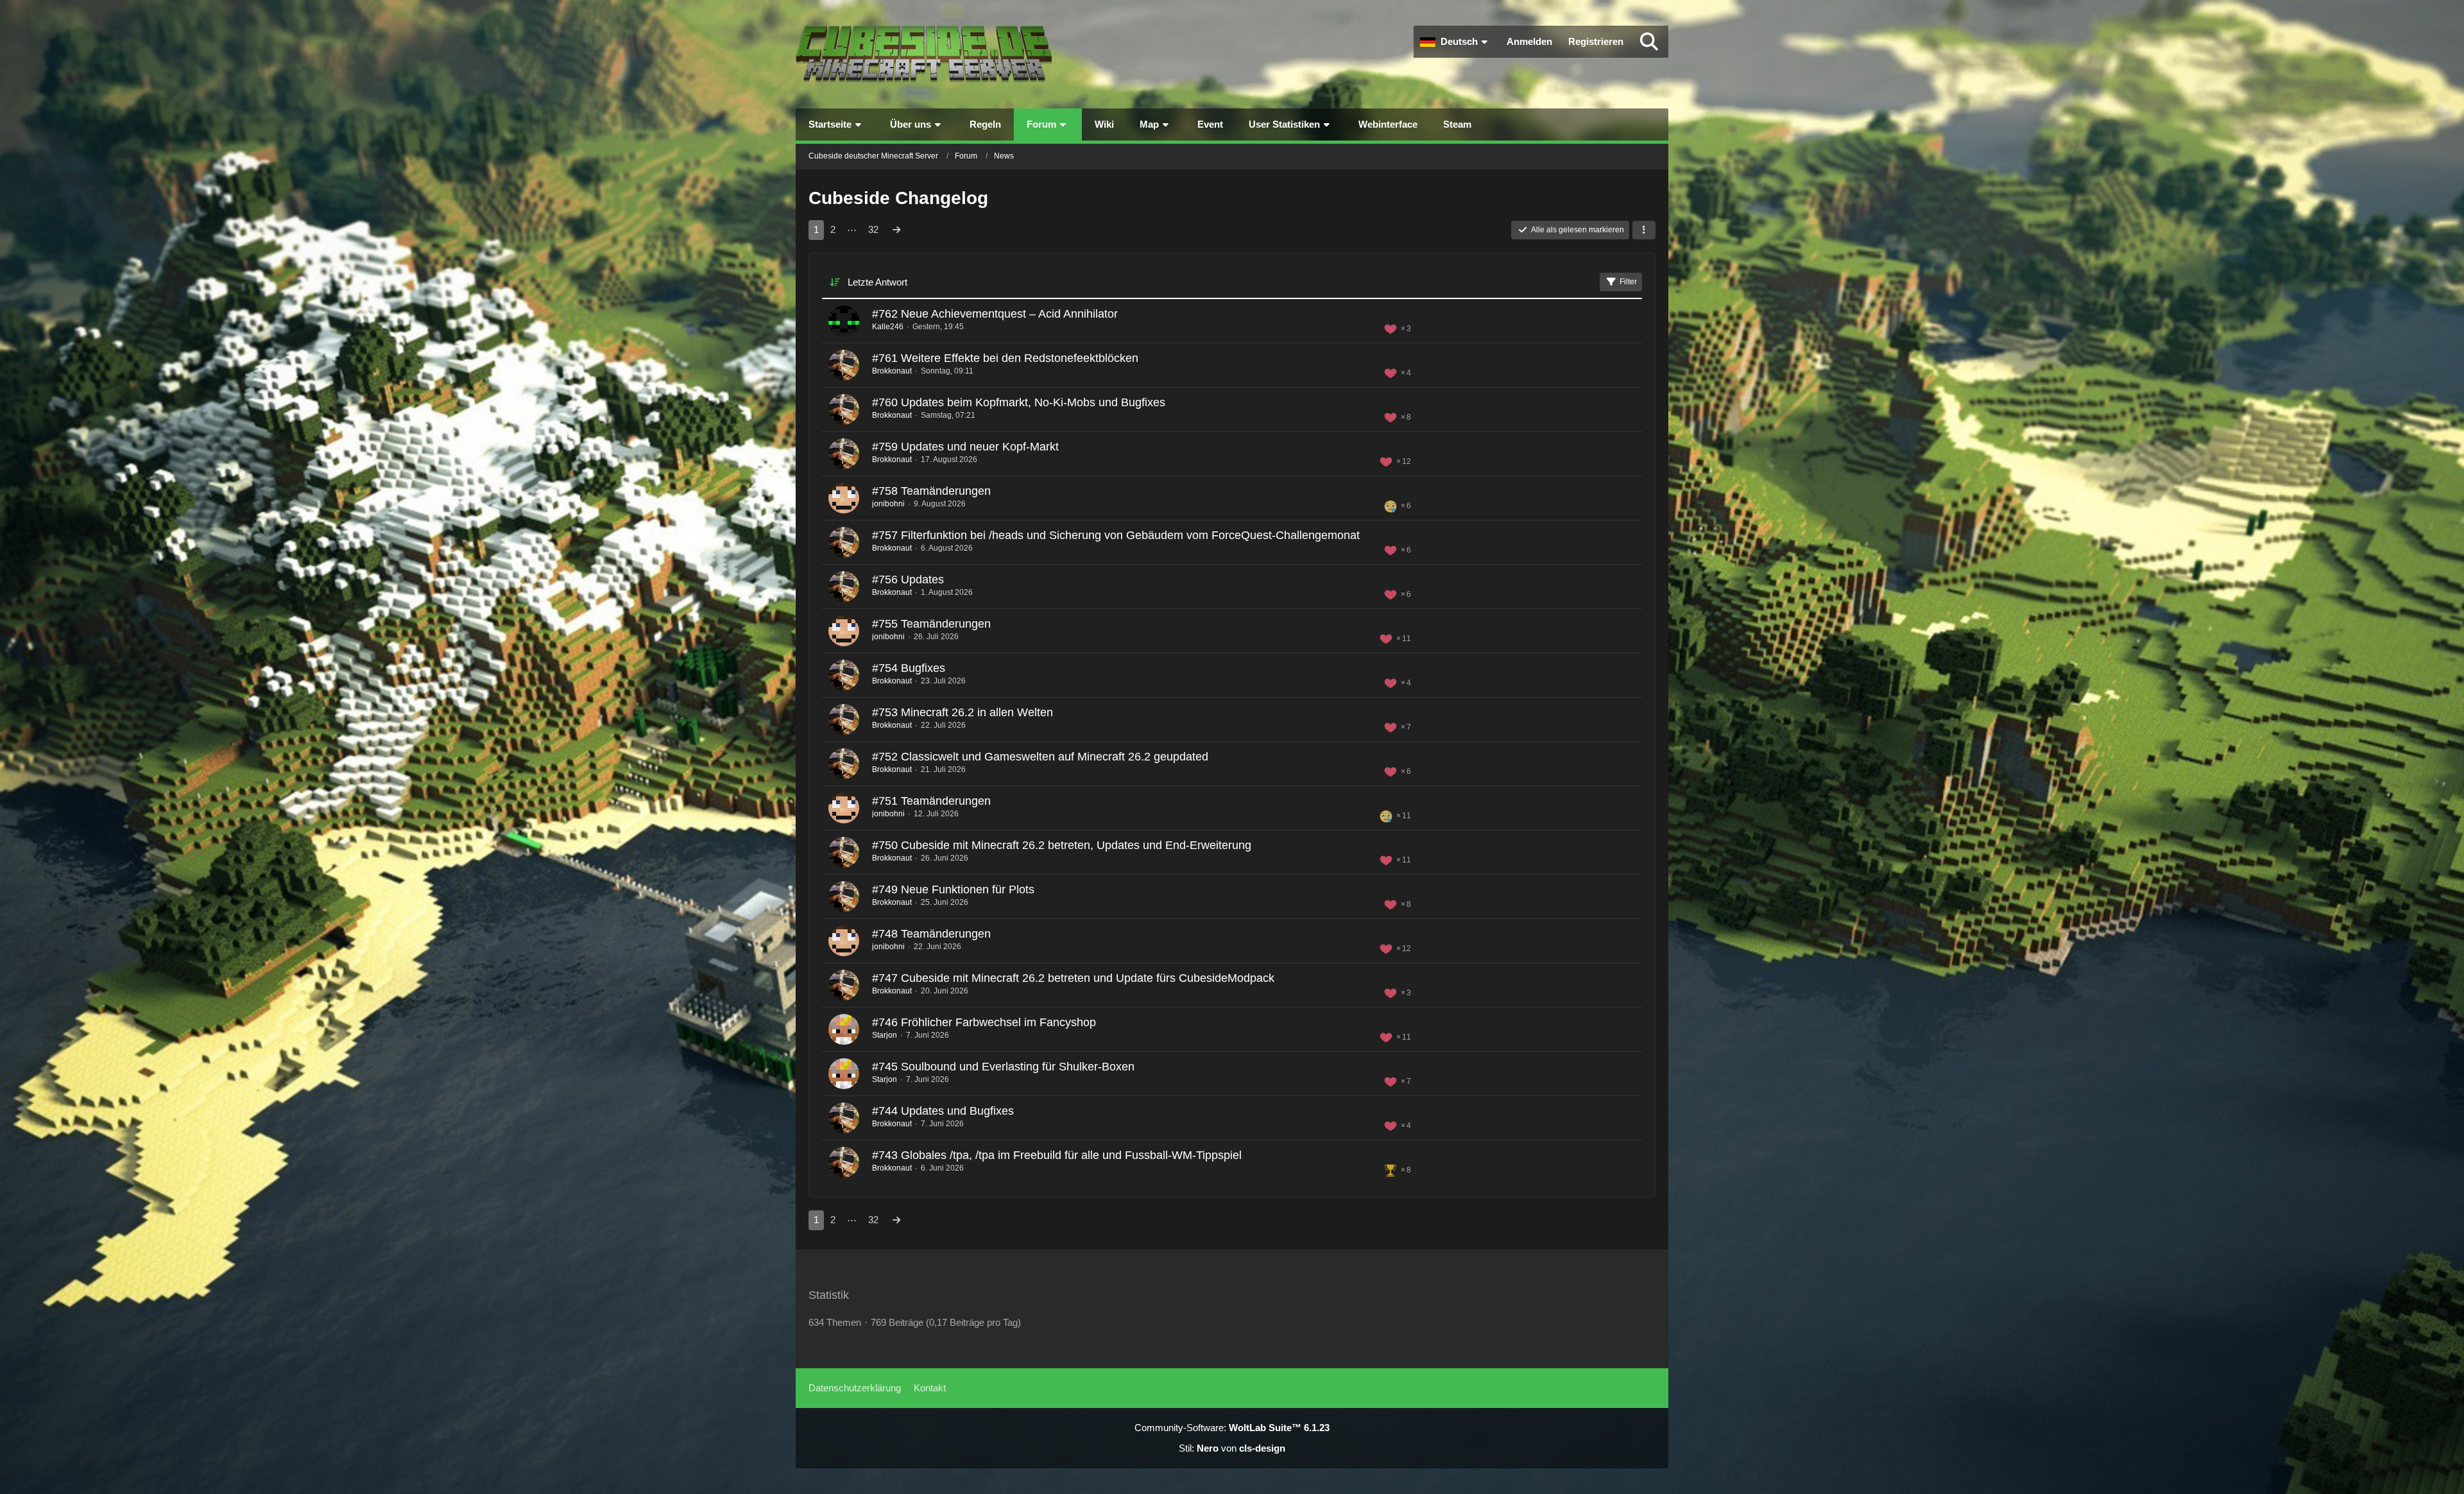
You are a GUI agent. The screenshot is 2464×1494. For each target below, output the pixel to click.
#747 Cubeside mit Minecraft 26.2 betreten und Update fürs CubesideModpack (1073, 978)
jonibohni (888, 504)
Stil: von (1232, 1448)
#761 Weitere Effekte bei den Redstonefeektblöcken (1005, 358)
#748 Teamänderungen (931, 934)
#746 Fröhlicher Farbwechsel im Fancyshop (984, 1022)
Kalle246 (888, 327)
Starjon (885, 1035)
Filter (1628, 282)
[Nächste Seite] (896, 230)
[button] (1455, 42)
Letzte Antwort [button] (877, 282)
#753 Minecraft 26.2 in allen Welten (963, 712)
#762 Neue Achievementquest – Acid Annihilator (995, 314)
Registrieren (1596, 41)
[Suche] (1649, 42)
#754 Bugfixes (909, 668)
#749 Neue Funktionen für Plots (953, 889)
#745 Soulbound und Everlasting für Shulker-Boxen (1003, 1067)
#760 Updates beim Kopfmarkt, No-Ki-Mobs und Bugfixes (1019, 402)
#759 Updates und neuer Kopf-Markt (965, 447)
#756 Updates (908, 580)
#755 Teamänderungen (931, 624)
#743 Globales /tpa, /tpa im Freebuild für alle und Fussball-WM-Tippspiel (1057, 1155)
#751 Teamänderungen (931, 801)
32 (873, 229)
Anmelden (1529, 41)
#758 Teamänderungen (931, 491)
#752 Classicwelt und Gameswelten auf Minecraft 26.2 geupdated (1040, 757)
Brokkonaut (892, 371)
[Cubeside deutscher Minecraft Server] (924, 54)
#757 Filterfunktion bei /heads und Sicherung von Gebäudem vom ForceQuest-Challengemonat (1116, 535)
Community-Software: (1232, 1428)
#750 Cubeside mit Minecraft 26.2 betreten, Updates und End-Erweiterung (1062, 845)
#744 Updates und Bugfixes (943, 1111)
